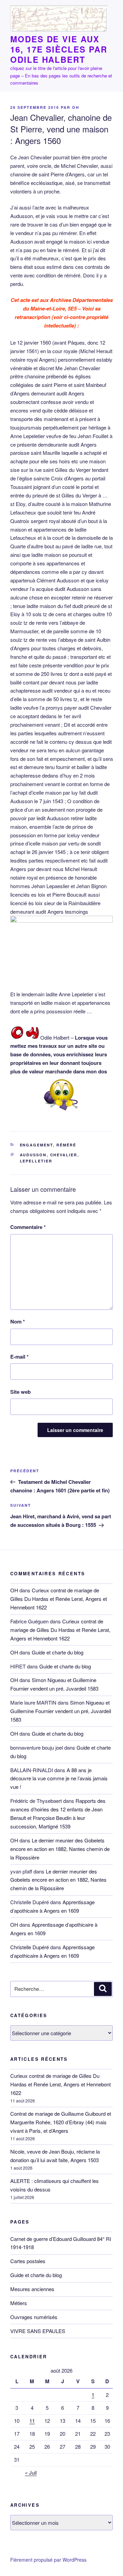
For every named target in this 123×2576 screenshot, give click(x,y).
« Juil (31, 2472)
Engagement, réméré (48, 1145)
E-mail (19, 1357)
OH (76, 107)
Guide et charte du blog (58, 1652)
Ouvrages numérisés (34, 2317)
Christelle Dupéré (30, 1947)
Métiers (19, 2303)
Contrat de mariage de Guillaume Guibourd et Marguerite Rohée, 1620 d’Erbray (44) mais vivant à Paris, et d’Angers (61, 2122)
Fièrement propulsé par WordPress (48, 2560)
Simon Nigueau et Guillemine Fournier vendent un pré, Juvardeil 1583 (61, 1711)
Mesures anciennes (32, 2289)
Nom (18, 1321)
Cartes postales (28, 2261)
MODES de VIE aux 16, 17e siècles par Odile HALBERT (59, 49)
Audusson (33, 1155)
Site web (20, 1392)
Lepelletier (36, 1161)
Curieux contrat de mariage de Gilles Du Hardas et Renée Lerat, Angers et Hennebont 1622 (59, 1599)
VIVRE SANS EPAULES (38, 2331)
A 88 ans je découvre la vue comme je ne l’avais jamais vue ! (59, 1778)
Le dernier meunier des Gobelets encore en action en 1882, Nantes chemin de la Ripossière (60, 1849)
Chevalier (64, 1155)
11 (32, 2421)
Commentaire (28, 1227)
